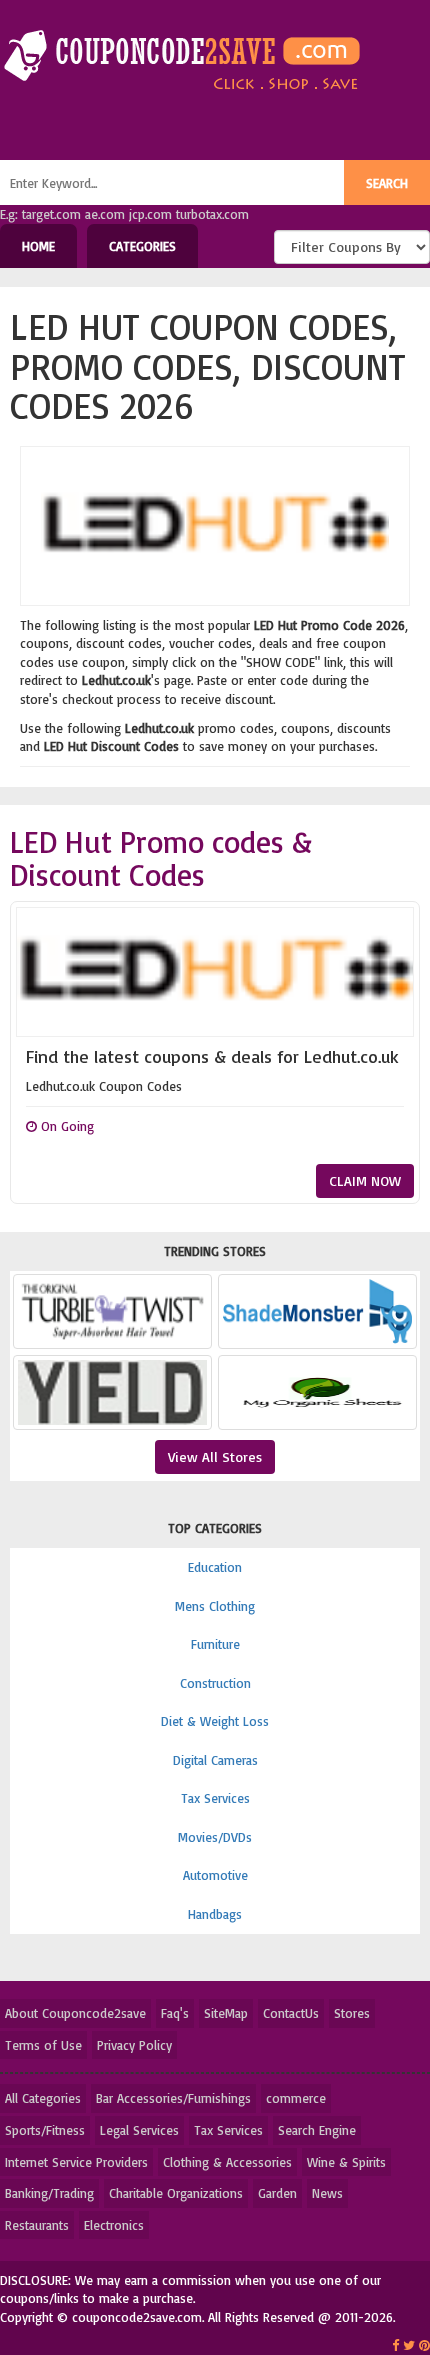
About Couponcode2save (75, 2013)
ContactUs (291, 2013)
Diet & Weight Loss (215, 1721)
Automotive (215, 1875)
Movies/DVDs (215, 1837)
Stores (352, 2013)
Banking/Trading (49, 2193)
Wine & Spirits (346, 2162)
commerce (296, 2098)
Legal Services (139, 2130)
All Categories (43, 2098)
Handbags (215, 1914)
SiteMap (226, 2013)
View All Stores (215, 1456)
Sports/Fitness (45, 2130)
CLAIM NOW (365, 1180)
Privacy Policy (134, 2045)
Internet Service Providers (76, 2162)
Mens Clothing (215, 1606)
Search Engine (317, 2130)
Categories (142, 246)
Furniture (215, 1644)
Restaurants (37, 2225)
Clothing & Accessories (227, 2162)
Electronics (114, 2225)
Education (215, 1567)
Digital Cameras (215, 1760)
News (327, 2193)
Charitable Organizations (176, 2193)
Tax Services (215, 1798)
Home (38, 246)
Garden (277, 2193)
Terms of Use (43, 2045)
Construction (215, 1683)
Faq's (175, 2013)
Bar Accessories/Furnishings (173, 2098)
